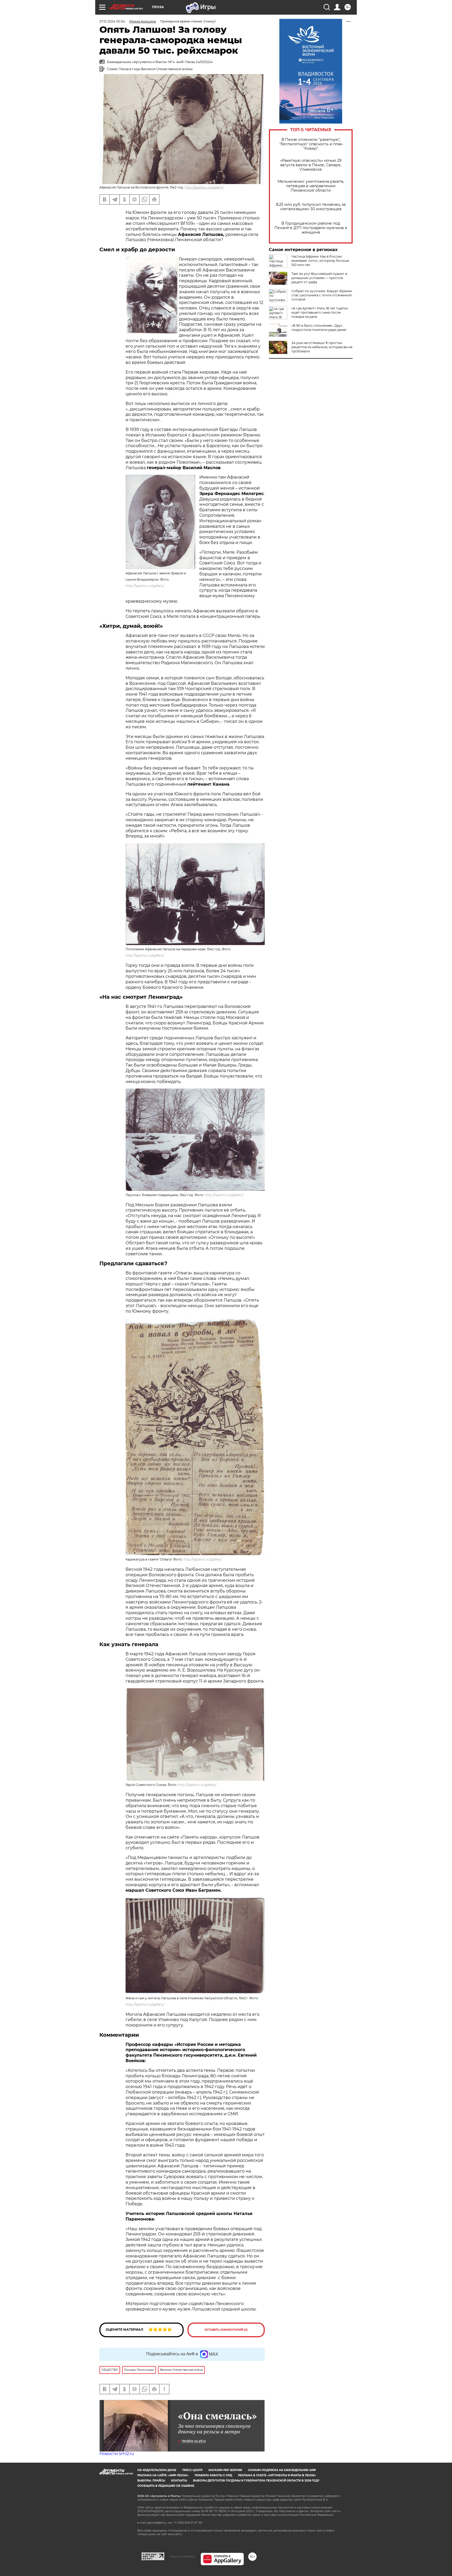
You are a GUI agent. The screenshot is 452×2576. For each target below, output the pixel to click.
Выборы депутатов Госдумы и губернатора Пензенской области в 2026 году (256, 2481)
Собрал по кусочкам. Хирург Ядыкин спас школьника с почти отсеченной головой (322, 295)
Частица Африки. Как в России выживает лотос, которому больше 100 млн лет (320, 261)
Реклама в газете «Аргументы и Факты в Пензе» (277, 2475)
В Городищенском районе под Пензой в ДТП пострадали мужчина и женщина (311, 228)
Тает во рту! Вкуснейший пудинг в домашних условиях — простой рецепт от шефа (319, 278)
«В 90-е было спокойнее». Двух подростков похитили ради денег (319, 328)
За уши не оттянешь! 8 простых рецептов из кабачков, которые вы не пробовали (322, 347)
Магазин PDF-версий (225, 2470)
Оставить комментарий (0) (226, 2330)
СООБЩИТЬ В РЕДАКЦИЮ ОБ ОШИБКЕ (166, 2486)
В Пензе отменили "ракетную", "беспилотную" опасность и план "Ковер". (311, 144)
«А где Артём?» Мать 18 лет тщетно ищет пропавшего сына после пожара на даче (320, 312)
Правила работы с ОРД (213, 2475)
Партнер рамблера (182, 2556)
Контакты (179, 2481)
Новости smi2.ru (117, 2454)
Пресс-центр (192, 2470)
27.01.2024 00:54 (112, 21)
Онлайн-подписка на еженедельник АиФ (282, 2470)
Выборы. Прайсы (151, 2481)
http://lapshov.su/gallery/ (204, 187)
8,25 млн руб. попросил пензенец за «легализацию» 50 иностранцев (311, 207)
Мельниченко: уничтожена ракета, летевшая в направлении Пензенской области (311, 186)
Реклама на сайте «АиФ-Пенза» (163, 2475)
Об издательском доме (157, 2470)
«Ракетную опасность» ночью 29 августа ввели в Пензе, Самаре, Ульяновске (311, 165)
